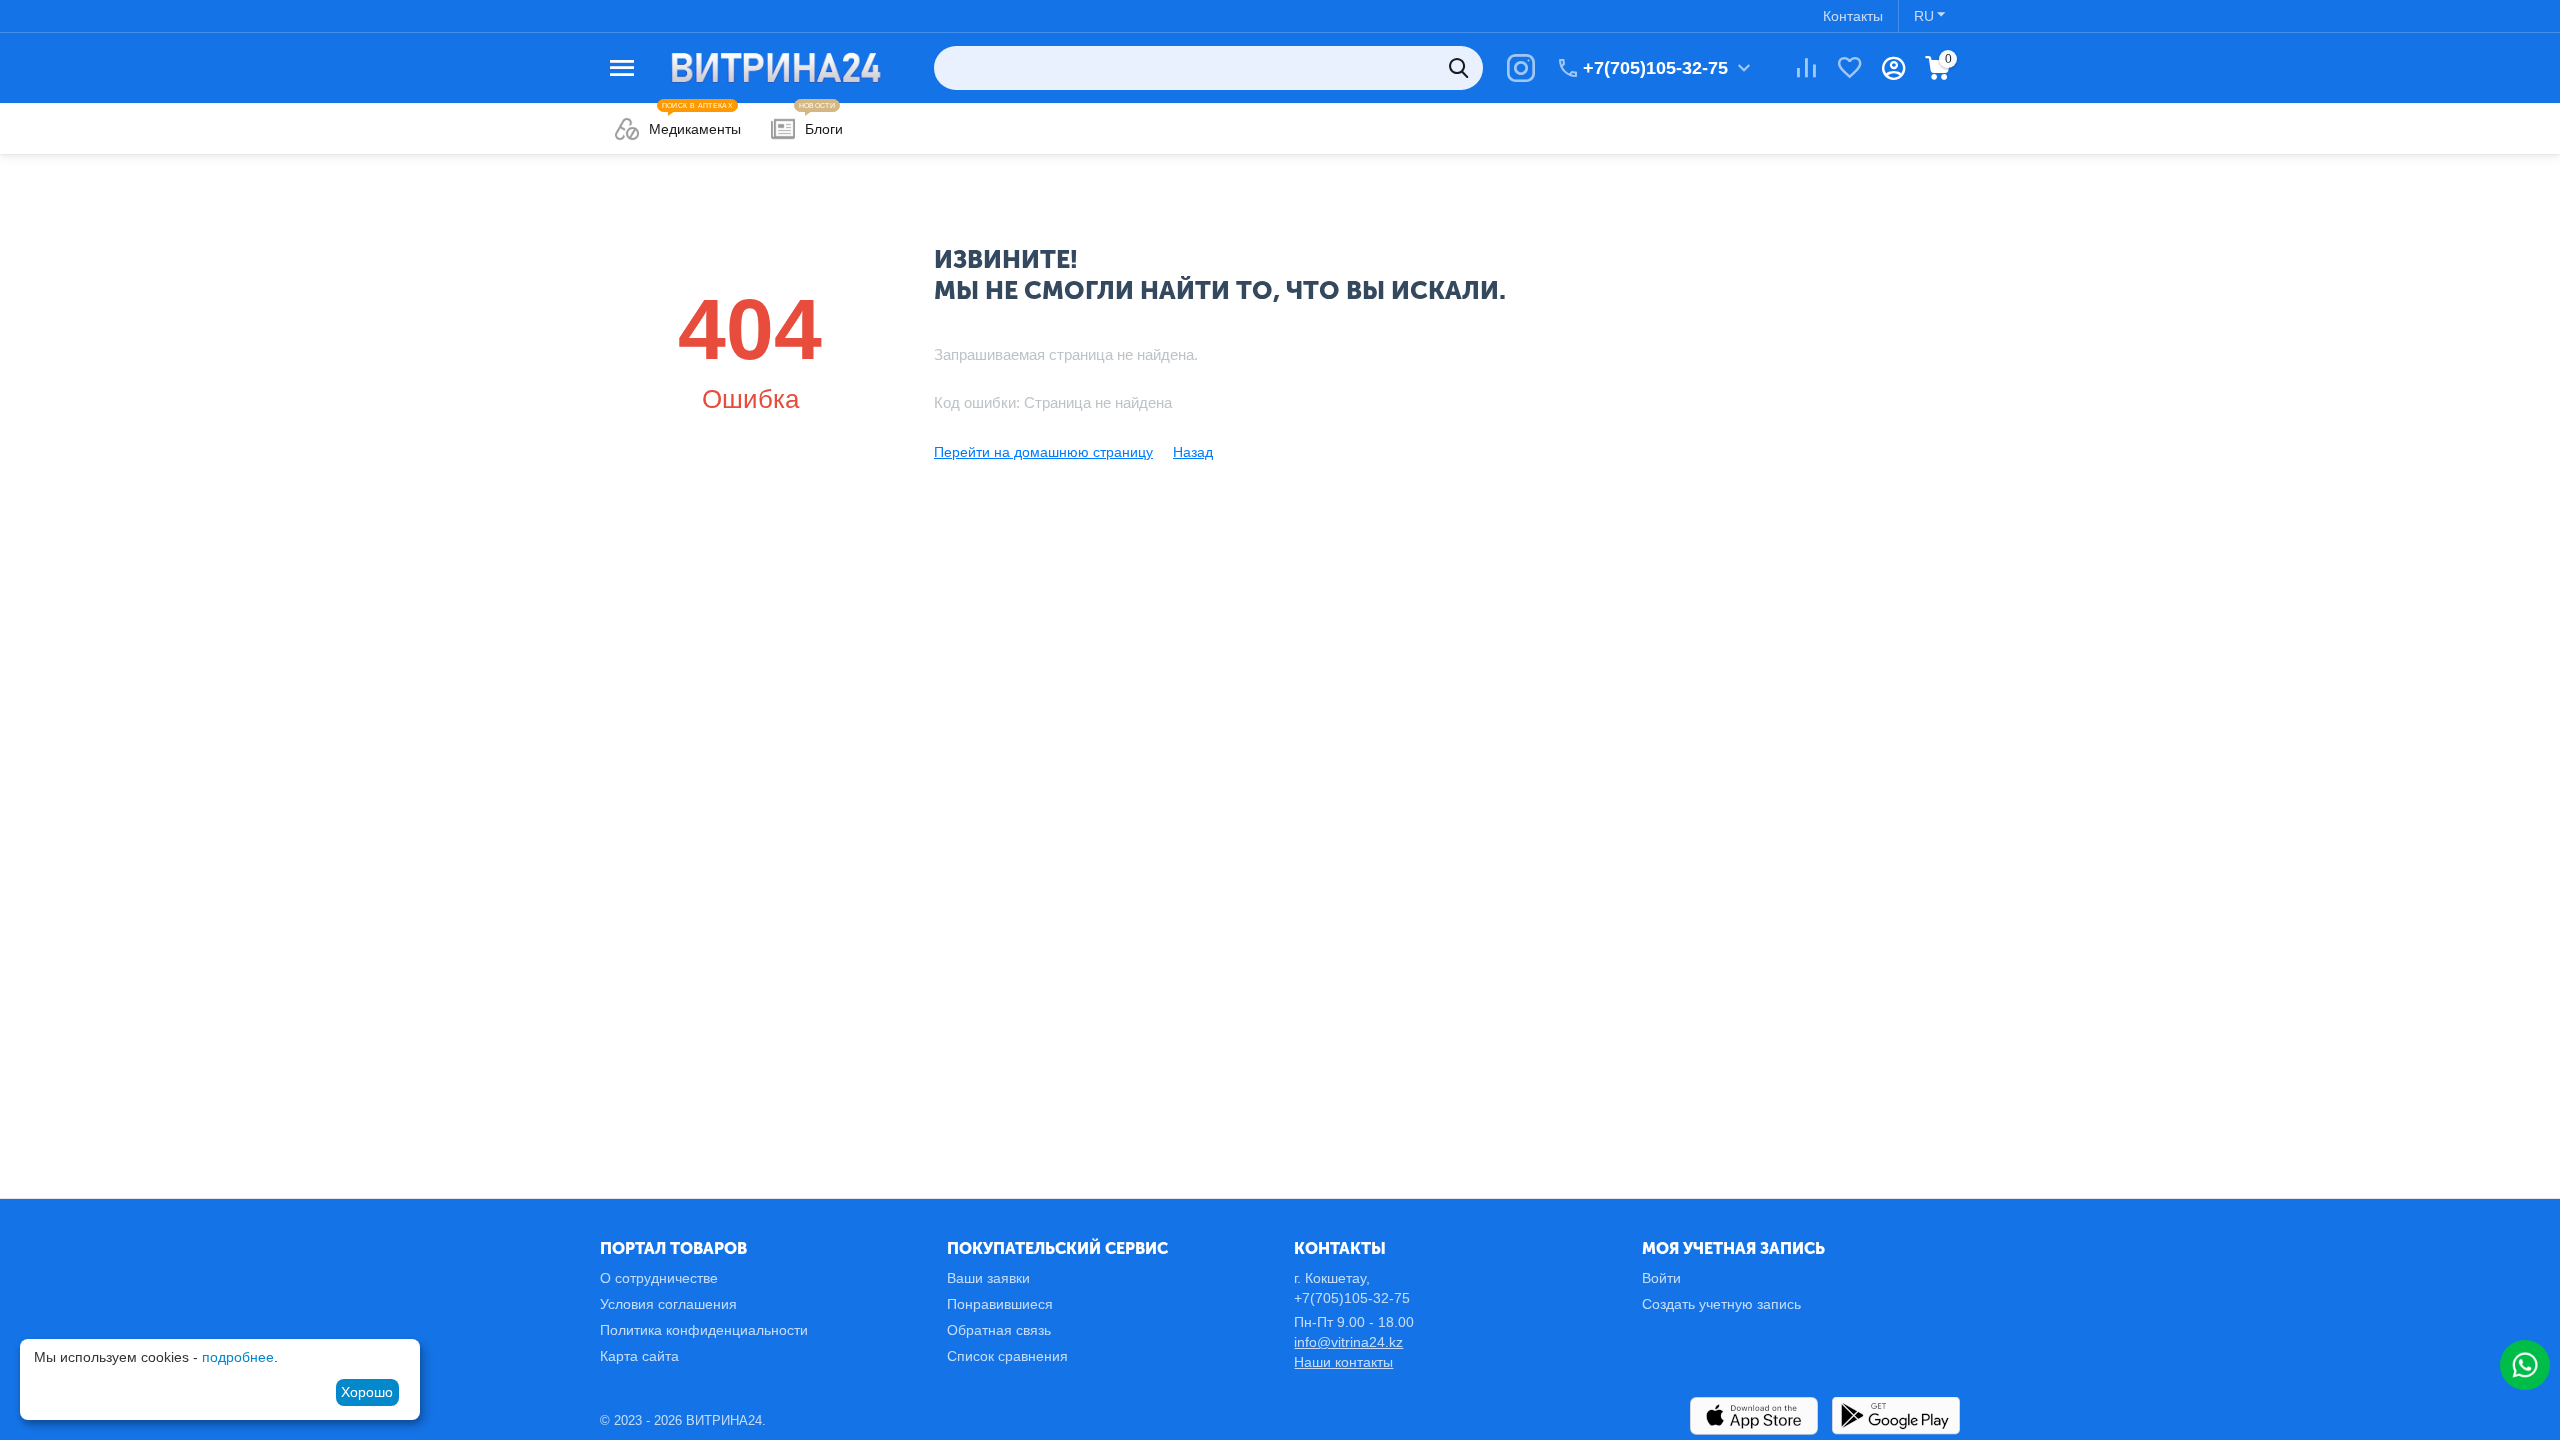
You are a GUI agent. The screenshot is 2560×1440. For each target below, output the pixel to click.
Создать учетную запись (1721, 1304)
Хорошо (367, 1392)
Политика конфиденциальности (704, 1330)
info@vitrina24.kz (1348, 1342)
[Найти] (1461, 68)
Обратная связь (999, 1330)
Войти (1661, 1278)
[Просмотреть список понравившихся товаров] (1850, 68)
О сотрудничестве (659, 1278)
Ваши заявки (988, 1278)
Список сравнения (1007, 1356)
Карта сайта (639, 1356)
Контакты (1853, 16)
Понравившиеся (1000, 1304)
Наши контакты (1343, 1362)
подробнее (238, 1357)
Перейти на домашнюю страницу (1043, 452)
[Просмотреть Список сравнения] (1806, 68)
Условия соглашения (668, 1304)
